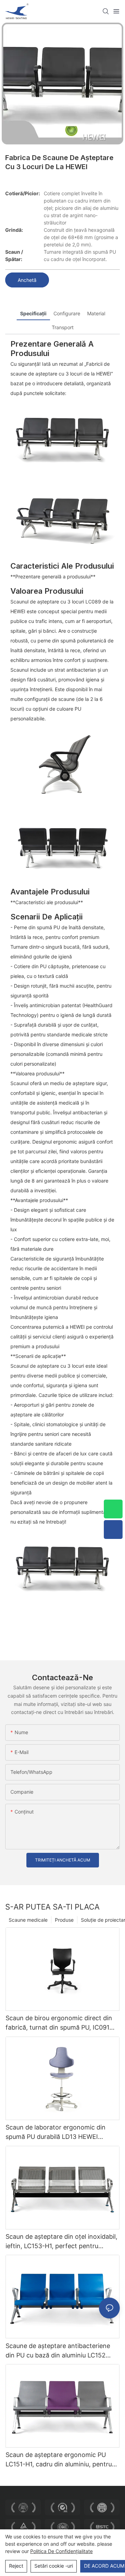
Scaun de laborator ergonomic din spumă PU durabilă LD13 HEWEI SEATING (56, 2132)
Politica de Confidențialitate (61, 2551)
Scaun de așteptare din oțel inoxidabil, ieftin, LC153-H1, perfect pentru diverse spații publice (61, 2242)
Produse (64, 1920)
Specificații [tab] (33, 313)
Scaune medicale (28, 1920)
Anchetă (27, 280)
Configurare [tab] (67, 313)
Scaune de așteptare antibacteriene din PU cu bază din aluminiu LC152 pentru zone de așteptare (58, 2351)
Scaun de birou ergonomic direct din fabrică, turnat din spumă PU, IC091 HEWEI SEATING (59, 2023)
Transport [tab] (63, 327)
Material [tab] (96, 313)
